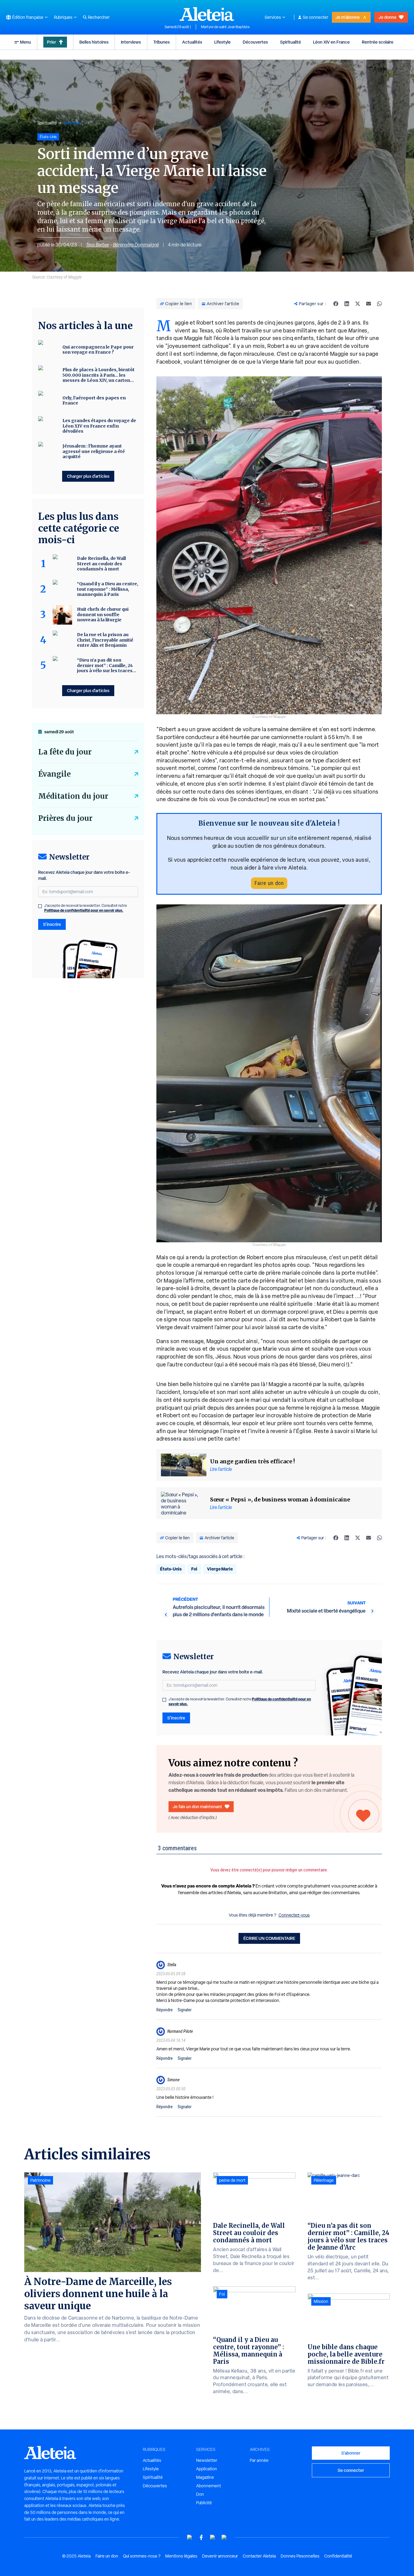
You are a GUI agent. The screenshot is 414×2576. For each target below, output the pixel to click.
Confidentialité (338, 2556)
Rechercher (99, 17)
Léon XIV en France (331, 42)
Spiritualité (290, 42)
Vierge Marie (220, 1569)
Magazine (205, 2477)
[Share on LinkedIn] (347, 304)
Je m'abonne (348, 17)
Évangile (54, 774)
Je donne (387, 17)
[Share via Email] (369, 304)
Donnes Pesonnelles (300, 2556)
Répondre (165, 2010)
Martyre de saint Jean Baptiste (225, 27)
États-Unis (171, 1569)
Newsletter (207, 2460)
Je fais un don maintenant (197, 1807)
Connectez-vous (294, 1915)
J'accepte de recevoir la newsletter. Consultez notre (240, 1702)
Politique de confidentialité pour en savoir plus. (84, 910)
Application (207, 2469)
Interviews (131, 42)
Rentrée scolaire (378, 42)
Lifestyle (222, 42)
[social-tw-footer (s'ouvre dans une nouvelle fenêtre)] (213, 2537)
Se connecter (316, 17)
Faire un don (269, 883)
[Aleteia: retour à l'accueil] (207, 14)
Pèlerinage (324, 2180)
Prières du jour (65, 818)
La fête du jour (65, 752)
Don (200, 2494)
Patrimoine (40, 2180)
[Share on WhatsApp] (379, 304)
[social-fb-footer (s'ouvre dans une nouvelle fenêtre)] (201, 2537)
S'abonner (351, 2453)
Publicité (204, 2503)
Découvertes (255, 42)
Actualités (192, 42)
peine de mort (232, 2180)
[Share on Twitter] (358, 304)
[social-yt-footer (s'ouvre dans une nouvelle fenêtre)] (190, 2537)
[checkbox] (164, 1700)
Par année (259, 2460)
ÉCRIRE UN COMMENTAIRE (269, 1938)
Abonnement (209, 2486)
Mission (321, 2301)
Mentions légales (181, 2556)
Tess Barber (98, 245)
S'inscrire (176, 1718)
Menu (25, 42)
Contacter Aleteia (259, 2556)
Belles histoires (94, 42)
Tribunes (162, 42)
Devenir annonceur (220, 2556)
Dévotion (73, 123)
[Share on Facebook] (336, 304)
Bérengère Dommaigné (136, 245)
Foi (194, 1569)
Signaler (185, 2010)
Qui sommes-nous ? (142, 2556)
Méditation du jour (73, 796)
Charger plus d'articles (88, 476)
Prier (52, 42)
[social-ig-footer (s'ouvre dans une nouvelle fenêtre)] (224, 2537)
